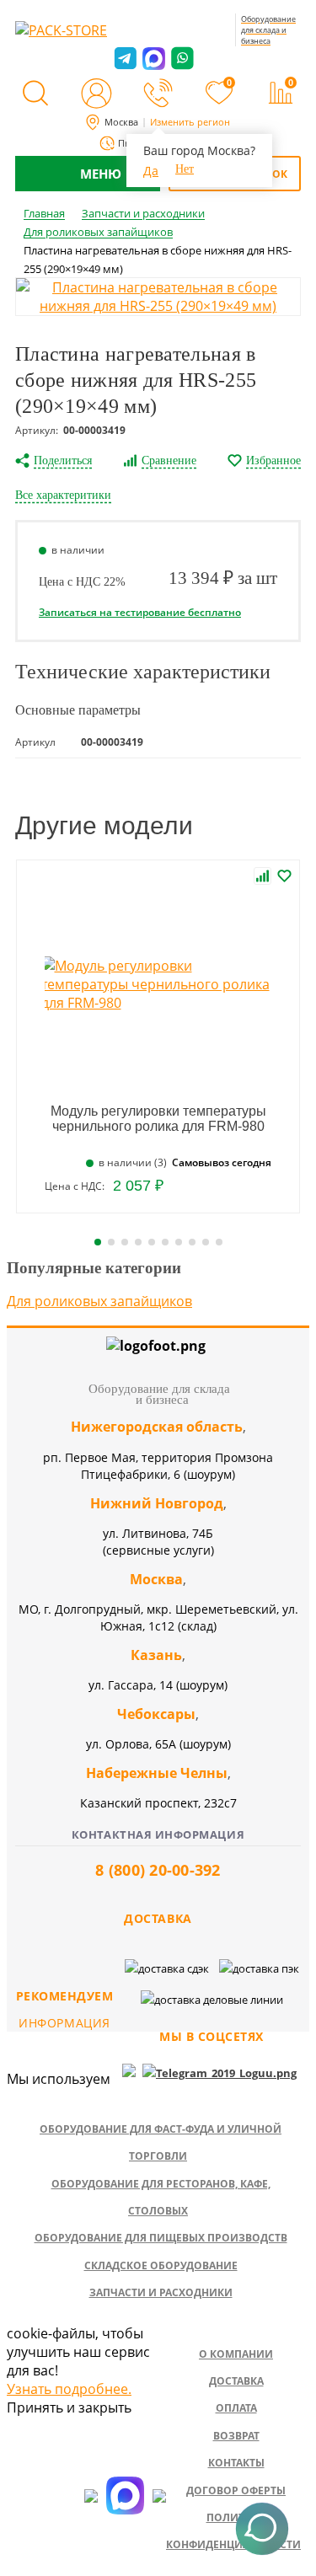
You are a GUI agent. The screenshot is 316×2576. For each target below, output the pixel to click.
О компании (236, 2354)
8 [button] (192, 1242)
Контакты (236, 2463)
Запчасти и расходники (161, 2292)
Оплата (236, 2408)
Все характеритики (63, 495)
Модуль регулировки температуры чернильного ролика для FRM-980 (158, 1119)
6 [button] (165, 1242)
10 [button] (219, 1242)
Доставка (236, 2381)
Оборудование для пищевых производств (161, 2238)
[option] (158, 297)
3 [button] (125, 1242)
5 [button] (152, 1242)
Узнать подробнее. (69, 2389)
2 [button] (111, 1242)
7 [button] (179, 1242)
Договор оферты (236, 2490)
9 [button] (206, 1242)
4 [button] (138, 1242)
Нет (185, 169)
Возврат (236, 2436)
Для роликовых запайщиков (99, 1301)
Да (151, 171)
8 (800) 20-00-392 (158, 1870)
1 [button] (98, 1242)
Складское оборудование (161, 2265)
